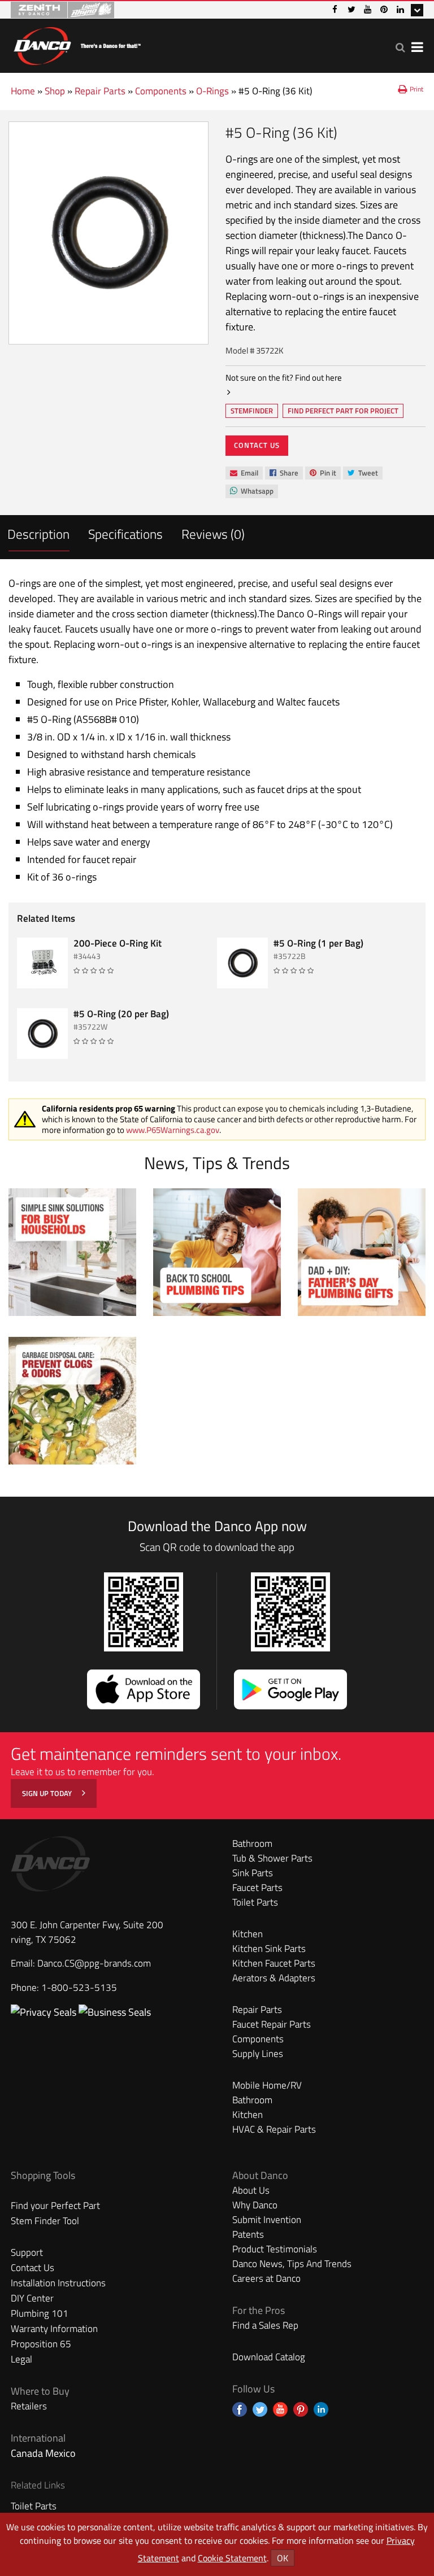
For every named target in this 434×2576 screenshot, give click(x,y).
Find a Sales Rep (265, 2325)
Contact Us (257, 445)
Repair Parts (100, 91)
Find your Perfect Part (55, 2205)
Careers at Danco (266, 2278)
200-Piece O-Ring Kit (118, 943)
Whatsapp (251, 492)
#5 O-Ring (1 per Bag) (318, 943)
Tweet (363, 474)
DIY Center (32, 2298)
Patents (248, 2234)
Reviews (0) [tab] (213, 534)
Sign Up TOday (48, 1793)
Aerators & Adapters (274, 1978)
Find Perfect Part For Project (343, 411)
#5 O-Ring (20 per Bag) (121, 1014)
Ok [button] (283, 2558)
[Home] (77, 44)
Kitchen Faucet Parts (274, 1963)
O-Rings (212, 91)
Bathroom (252, 1843)
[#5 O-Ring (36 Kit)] (108, 233)
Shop (55, 91)
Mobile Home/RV (267, 2085)
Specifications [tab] (125, 534)
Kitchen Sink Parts (269, 1949)
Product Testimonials (275, 2249)
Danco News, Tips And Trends (292, 2264)
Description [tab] (38, 534)
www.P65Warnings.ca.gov (173, 1130)
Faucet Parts (257, 1888)
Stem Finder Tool (45, 2221)
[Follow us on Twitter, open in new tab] (260, 2409)
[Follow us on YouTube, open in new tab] (280, 2409)
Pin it (323, 474)
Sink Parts (253, 1873)
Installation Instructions (58, 2283)
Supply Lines (258, 2054)
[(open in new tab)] (115, 2012)
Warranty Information (54, 2329)
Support (27, 2252)
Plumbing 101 (40, 2313)
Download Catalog (269, 2357)
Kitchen (248, 1934)
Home (23, 91)
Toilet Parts (255, 1902)
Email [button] (244, 473)
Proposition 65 (41, 2344)
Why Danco (255, 2205)
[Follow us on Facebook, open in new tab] (240, 2409)
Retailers (29, 2406)
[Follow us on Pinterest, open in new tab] (301, 2409)
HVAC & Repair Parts (274, 2129)
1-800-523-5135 (79, 1987)
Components (161, 91)
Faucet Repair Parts (272, 2024)
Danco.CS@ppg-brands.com (94, 1963)
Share (284, 474)
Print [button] (416, 89)
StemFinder (251, 412)
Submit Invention (267, 2220)
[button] (400, 47)
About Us (251, 2190)
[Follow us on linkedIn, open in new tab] (321, 2409)
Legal (21, 2359)
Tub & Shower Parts (272, 1858)
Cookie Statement (232, 2558)
